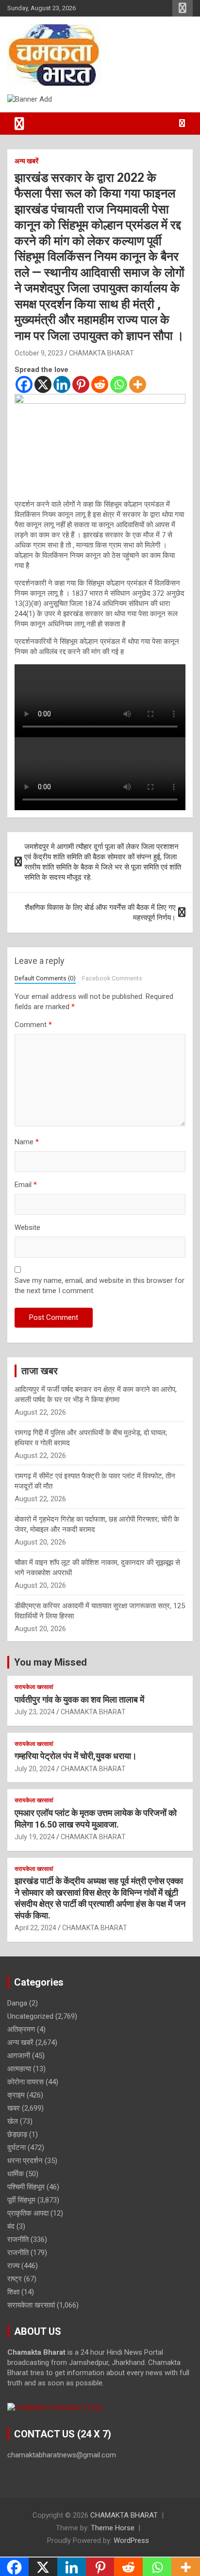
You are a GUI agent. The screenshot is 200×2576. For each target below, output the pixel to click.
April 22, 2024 (35, 1928)
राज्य (13, 2266)
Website (27, 1227)
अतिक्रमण (21, 2029)
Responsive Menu (183, 8)
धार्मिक (16, 2174)
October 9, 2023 (39, 353)
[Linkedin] (62, 384)
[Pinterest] (81, 384)
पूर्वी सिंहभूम (21, 2200)
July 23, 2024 (35, 1712)
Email (26, 1185)
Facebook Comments (112, 978)
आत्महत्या (19, 2069)
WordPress (131, 2540)
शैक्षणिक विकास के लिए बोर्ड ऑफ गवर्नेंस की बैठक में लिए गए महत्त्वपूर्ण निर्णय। (100, 913)
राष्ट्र (15, 2279)
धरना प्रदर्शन (25, 2161)
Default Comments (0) (45, 978)
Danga (17, 2003)
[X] (43, 384)
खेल (13, 2121)
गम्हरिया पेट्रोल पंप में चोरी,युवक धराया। (76, 1756)
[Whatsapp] (119, 384)
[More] (138, 384)
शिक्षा (13, 2292)
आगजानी (19, 2056)
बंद (11, 2226)
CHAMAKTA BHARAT (101, 353)
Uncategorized (30, 2016)
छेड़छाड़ (17, 2134)
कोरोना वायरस (25, 2082)
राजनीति (18, 2239)
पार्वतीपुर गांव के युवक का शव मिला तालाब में (79, 1699)
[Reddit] (100, 384)
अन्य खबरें (26, 161)
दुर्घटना (17, 2148)
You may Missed (50, 1662)
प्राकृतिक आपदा (28, 2213)
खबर (14, 2108)
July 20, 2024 (35, 1769)
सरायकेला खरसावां (34, 1687)
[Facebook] (24, 384)
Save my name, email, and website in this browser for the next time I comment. (100, 1286)
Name (27, 1142)
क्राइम (16, 2095)
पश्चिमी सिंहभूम (26, 2187)
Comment (33, 1025)
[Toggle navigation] (19, 124)
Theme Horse (113, 2528)
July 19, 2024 (35, 1837)
